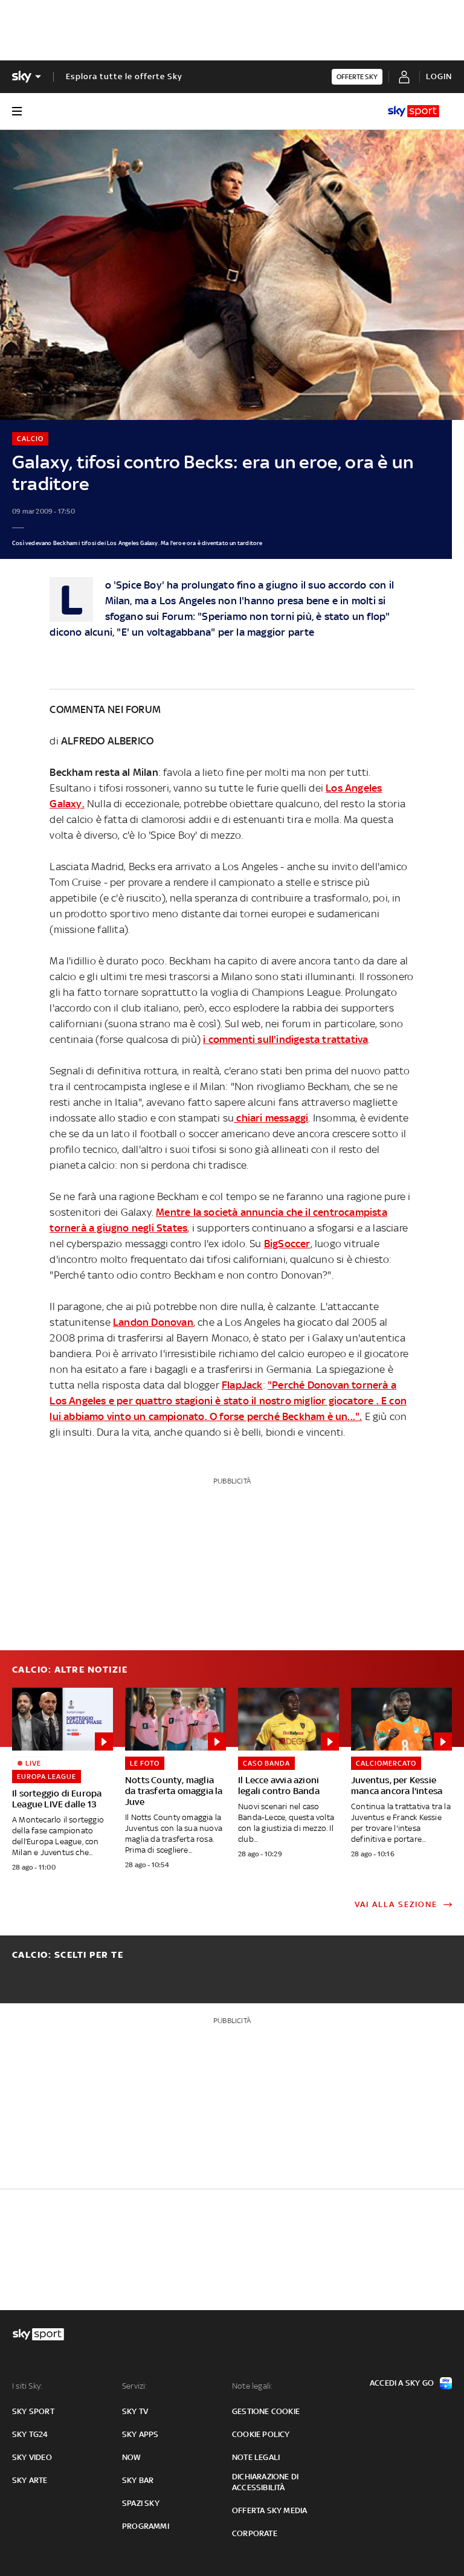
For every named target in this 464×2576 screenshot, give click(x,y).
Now (132, 2457)
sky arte (30, 2480)
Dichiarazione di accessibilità (265, 2482)
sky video (32, 2457)
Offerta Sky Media (269, 2510)
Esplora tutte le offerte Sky (124, 76)
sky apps (140, 2434)
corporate (255, 2533)
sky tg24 (30, 2434)
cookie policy (261, 2434)
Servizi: (135, 2386)
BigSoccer (287, 1244)
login (439, 76)
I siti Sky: (27, 2386)
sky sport (33, 2411)
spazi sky (141, 2503)
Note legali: (252, 2386)
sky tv (135, 2411)
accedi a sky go (402, 2383)
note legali (256, 2457)
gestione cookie (266, 2411)
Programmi (146, 2526)
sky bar (138, 2480)
